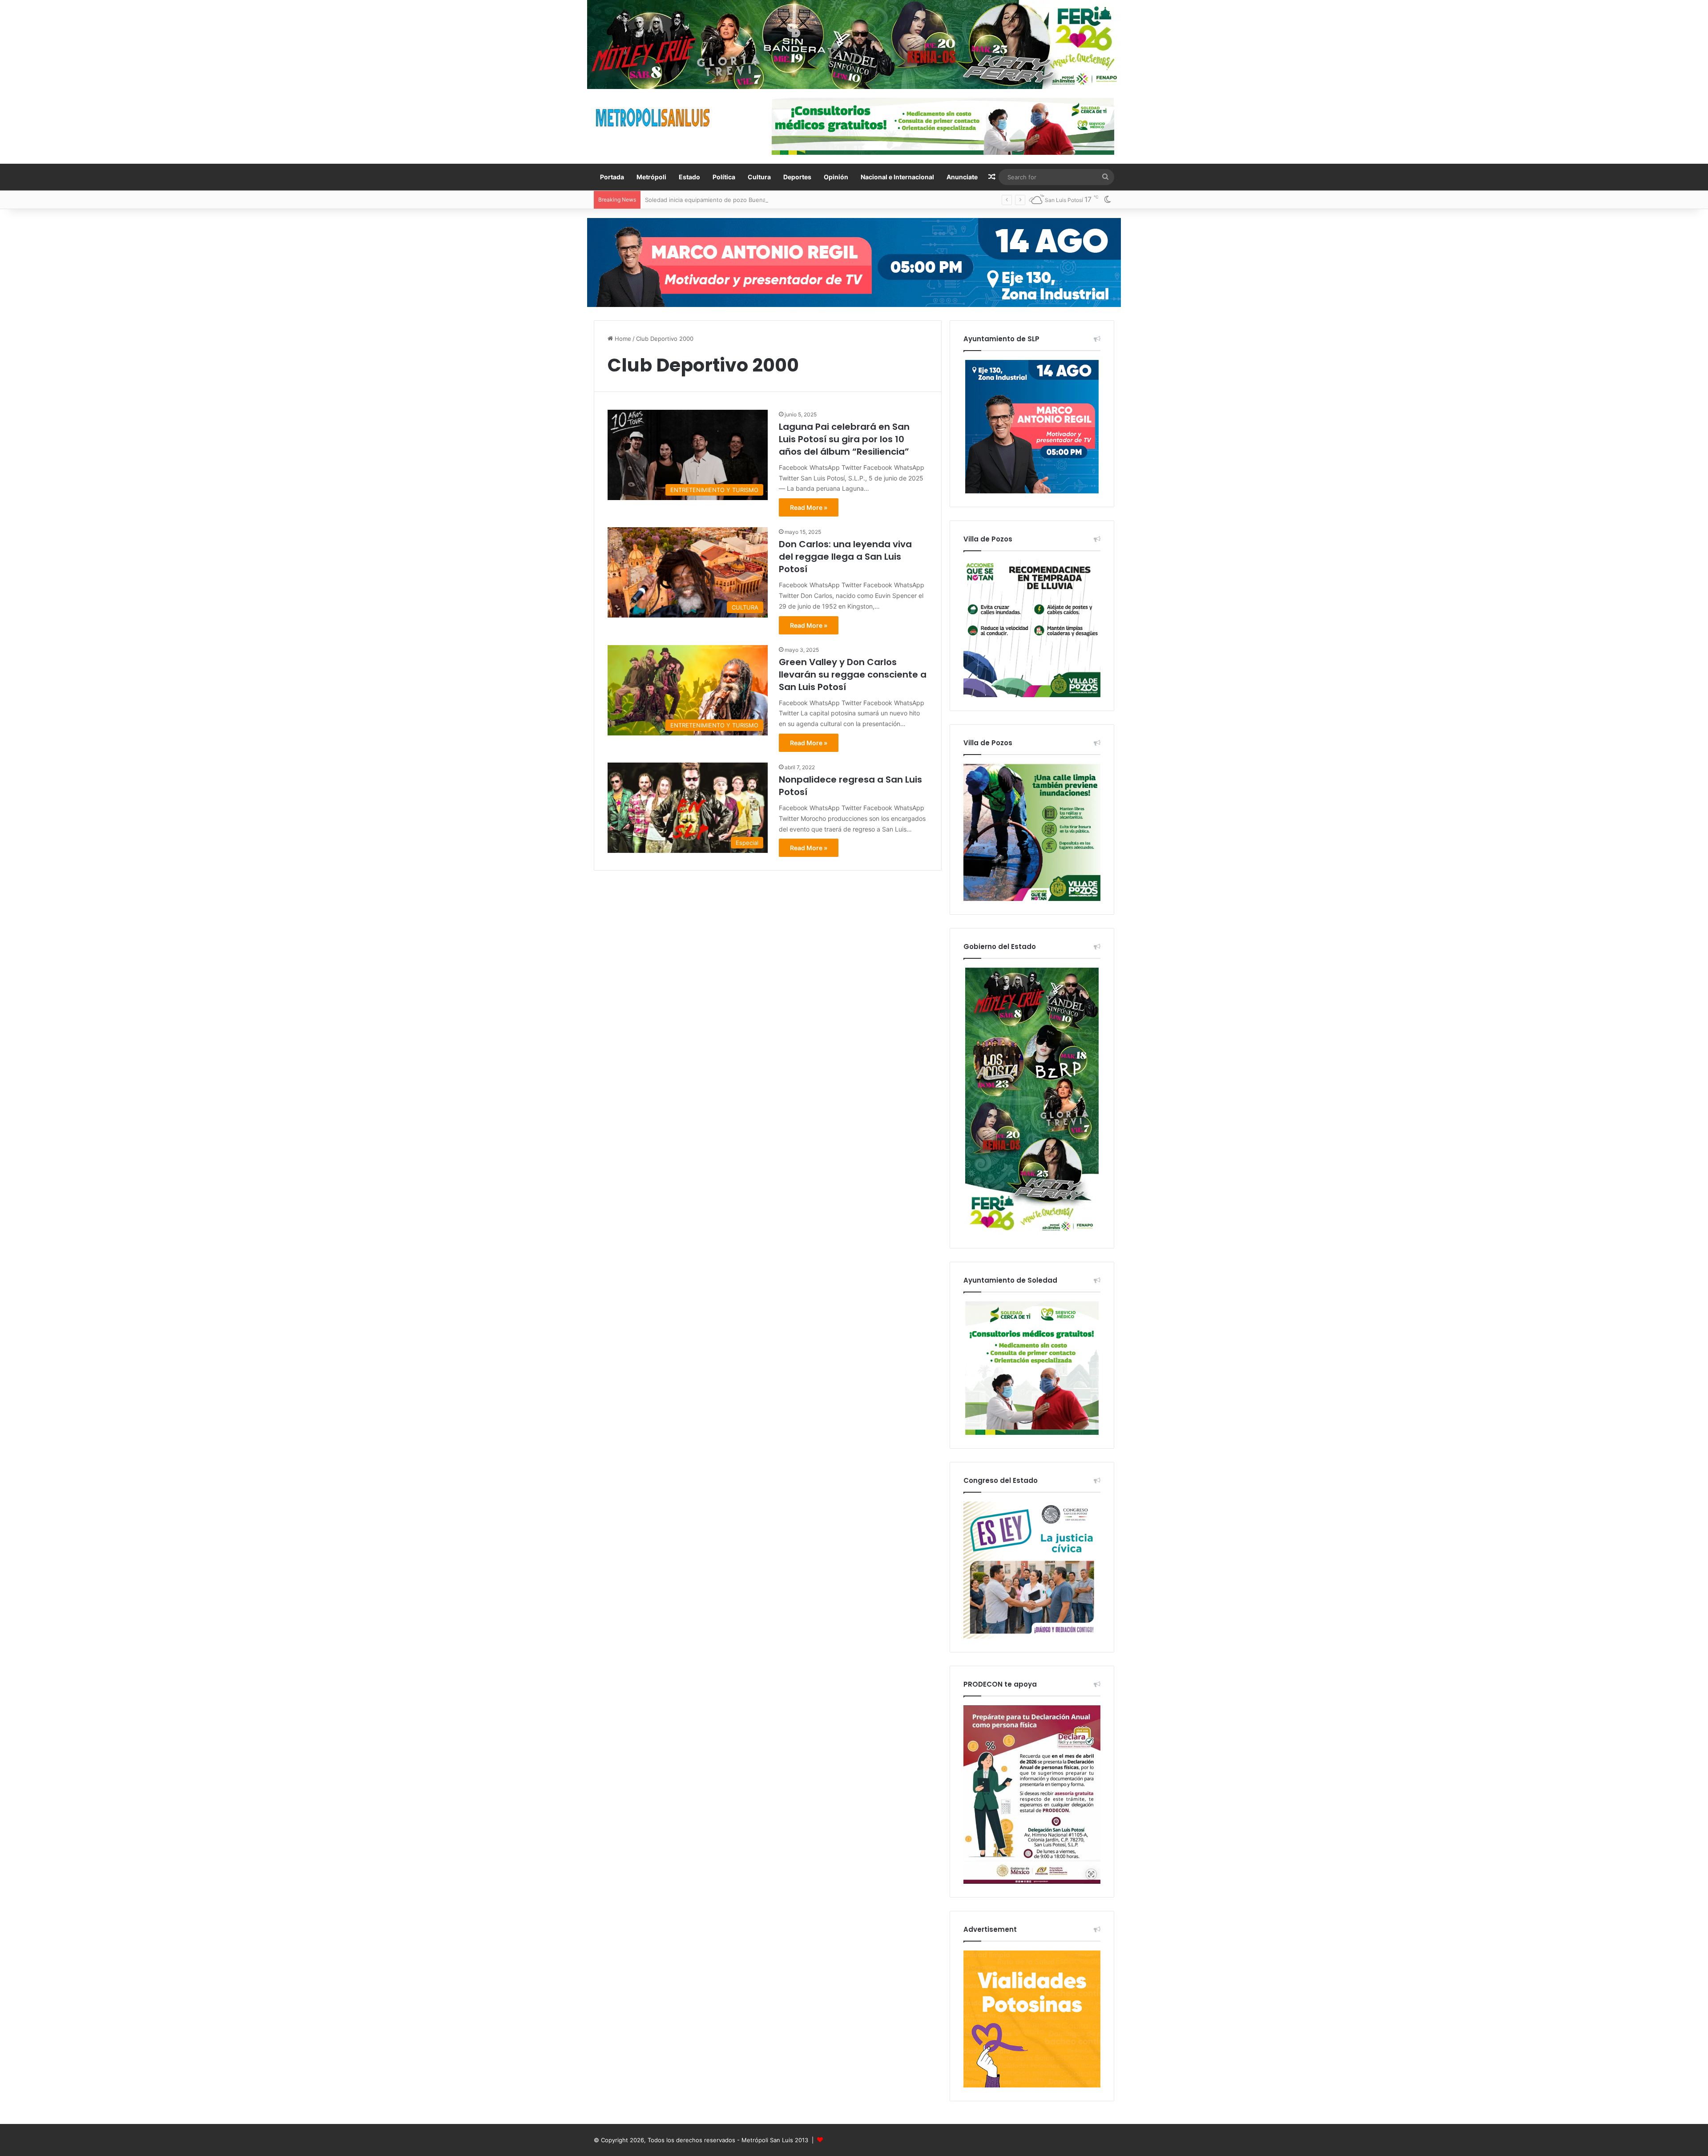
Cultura (759, 177)
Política (724, 177)
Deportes (797, 177)
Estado (689, 177)
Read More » (809, 507)
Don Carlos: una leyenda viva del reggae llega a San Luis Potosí (845, 557)
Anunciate (962, 177)
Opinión (836, 177)
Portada (612, 177)
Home (622, 339)
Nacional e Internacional (897, 177)
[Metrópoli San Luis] (653, 118)
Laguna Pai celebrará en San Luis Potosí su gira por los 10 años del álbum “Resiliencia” (844, 439)
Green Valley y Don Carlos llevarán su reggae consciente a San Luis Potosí (853, 674)
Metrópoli (651, 177)
